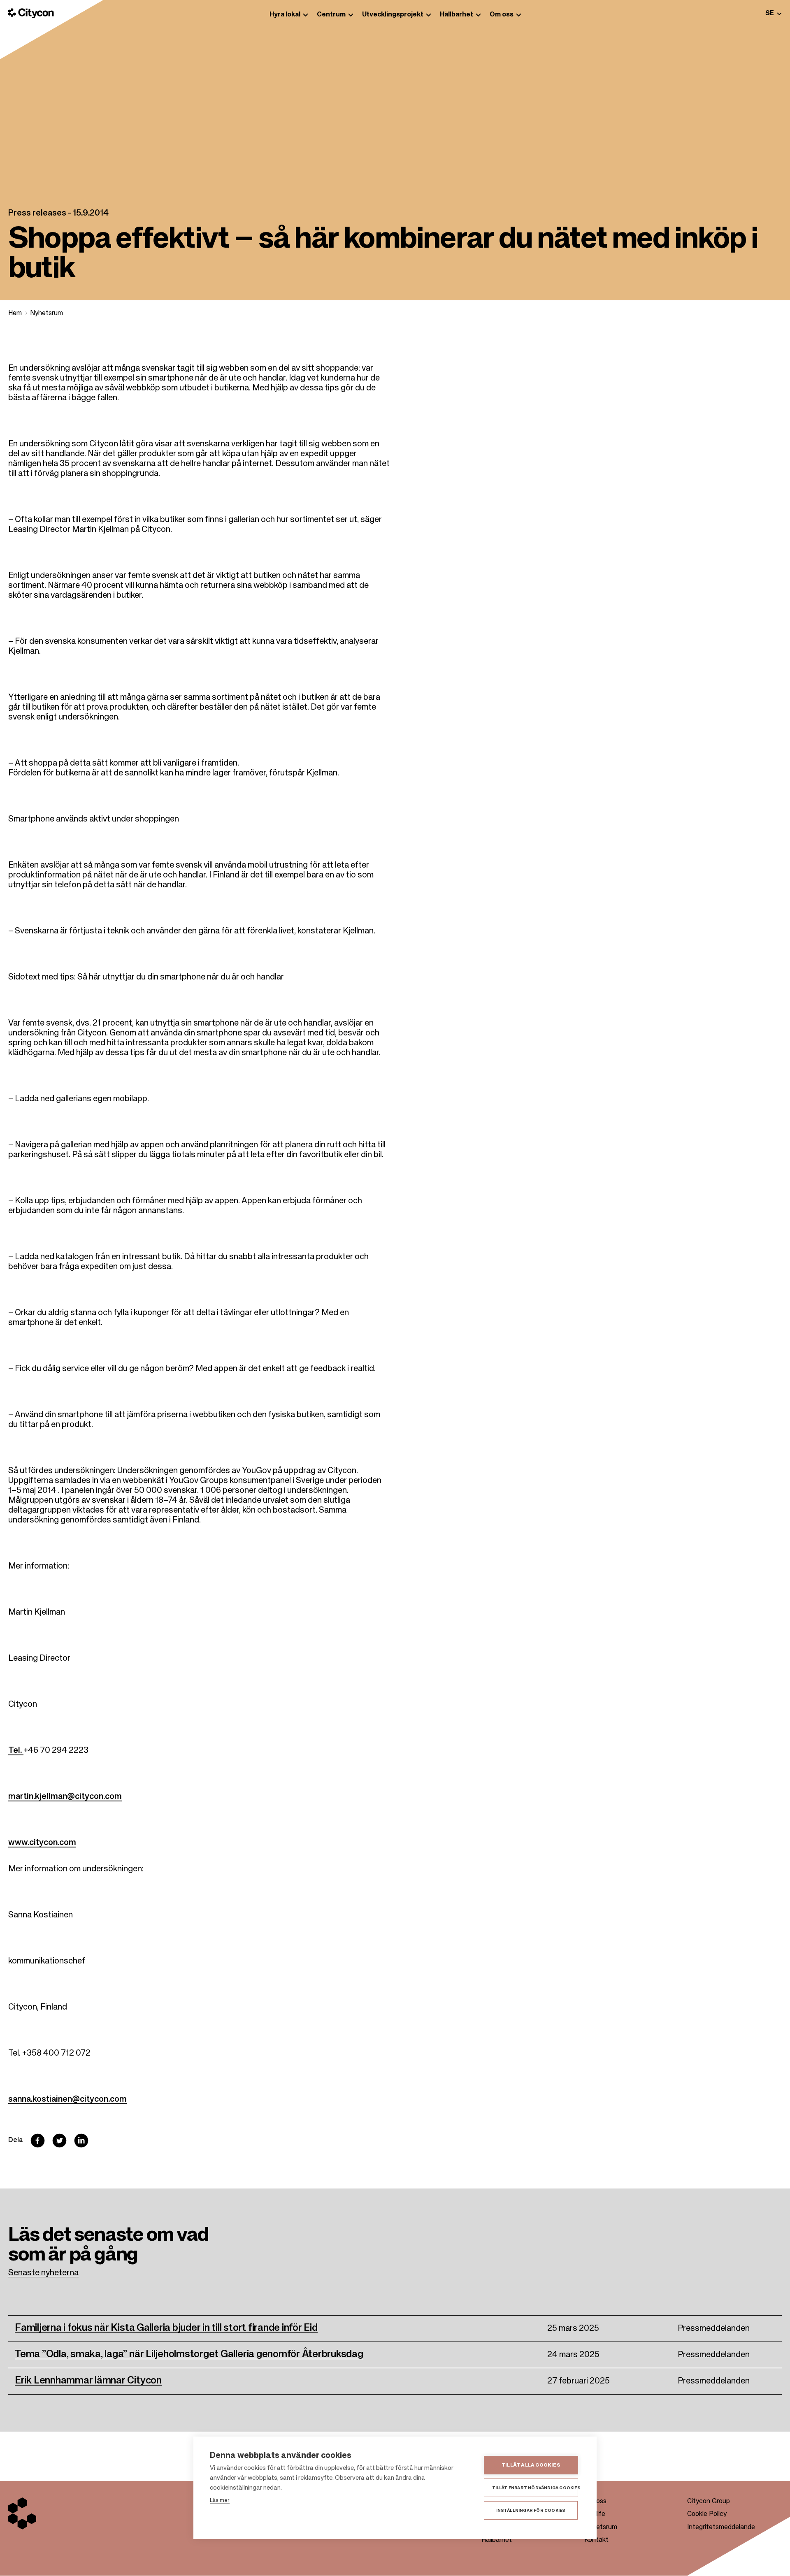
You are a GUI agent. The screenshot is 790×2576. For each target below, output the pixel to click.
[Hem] (31, 13)
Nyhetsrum (46, 313)
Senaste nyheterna (43, 2273)
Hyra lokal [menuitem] (285, 15)
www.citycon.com (42, 1843)
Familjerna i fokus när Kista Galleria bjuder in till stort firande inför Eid (166, 2328)
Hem (15, 313)
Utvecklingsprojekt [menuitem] (393, 15)
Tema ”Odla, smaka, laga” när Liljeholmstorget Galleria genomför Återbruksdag (189, 2354)
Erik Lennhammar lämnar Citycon (88, 2381)
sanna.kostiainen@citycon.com (67, 2100)
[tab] (774, 13)
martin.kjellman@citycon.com (65, 1797)
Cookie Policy (707, 2514)
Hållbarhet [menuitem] (457, 15)
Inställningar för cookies (531, 2511)
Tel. (16, 1751)
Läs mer (220, 2501)
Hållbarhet (497, 2540)
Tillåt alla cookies (531, 2465)
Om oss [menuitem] (502, 15)
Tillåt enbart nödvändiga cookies (535, 2488)
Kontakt (596, 2540)
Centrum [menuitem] (331, 15)
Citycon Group (709, 2502)
